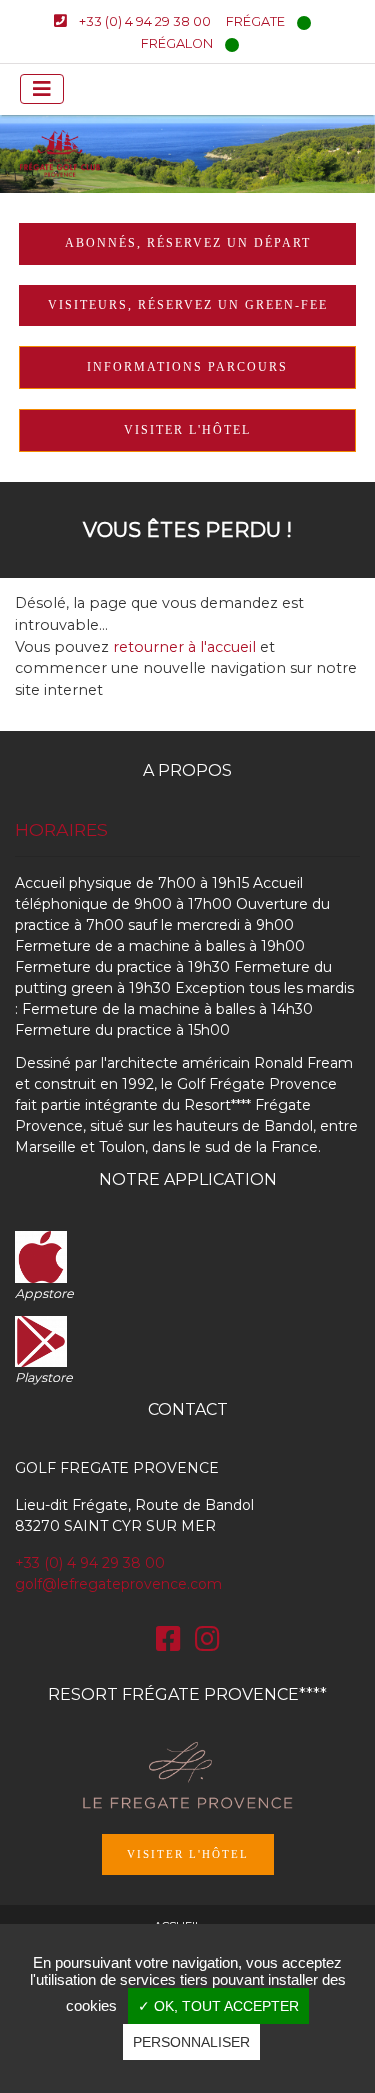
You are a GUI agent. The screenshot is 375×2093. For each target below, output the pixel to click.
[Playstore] (41, 1340)
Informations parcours (187, 367)
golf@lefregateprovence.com (118, 1584)
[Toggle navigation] (42, 89)
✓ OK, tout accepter (218, 2006)
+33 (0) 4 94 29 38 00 (90, 1563)
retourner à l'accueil (184, 647)
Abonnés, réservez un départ (188, 243)
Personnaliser (191, 2042)
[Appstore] (41, 1255)
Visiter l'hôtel (187, 430)
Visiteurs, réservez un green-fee (188, 305)
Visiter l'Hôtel (188, 1854)
